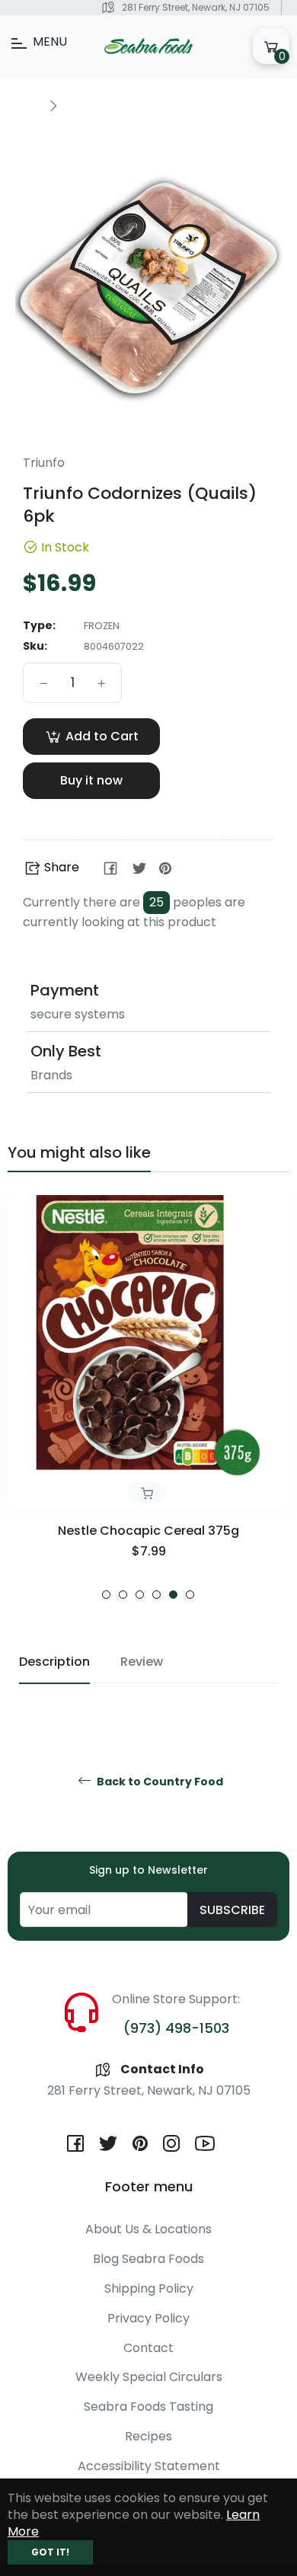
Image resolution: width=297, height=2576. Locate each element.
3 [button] (140, 1595)
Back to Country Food (159, 1782)
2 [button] (123, 1595)
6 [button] (190, 1595)
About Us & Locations (148, 2229)
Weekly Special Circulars (149, 2377)
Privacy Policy (148, 2318)
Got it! (50, 2552)
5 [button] (173, 1595)
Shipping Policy (149, 2288)
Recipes (148, 2436)
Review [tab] (142, 1662)
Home (24, 105)
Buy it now (91, 780)
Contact (148, 2348)
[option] (148, 1397)
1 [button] (106, 1595)
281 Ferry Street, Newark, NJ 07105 (196, 7)
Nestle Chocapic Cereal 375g (148, 1531)
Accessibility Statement (149, 2466)
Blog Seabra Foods (148, 2259)
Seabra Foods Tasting (148, 2407)
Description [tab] (54, 1662)
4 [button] (156, 1595)
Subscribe (232, 1910)
